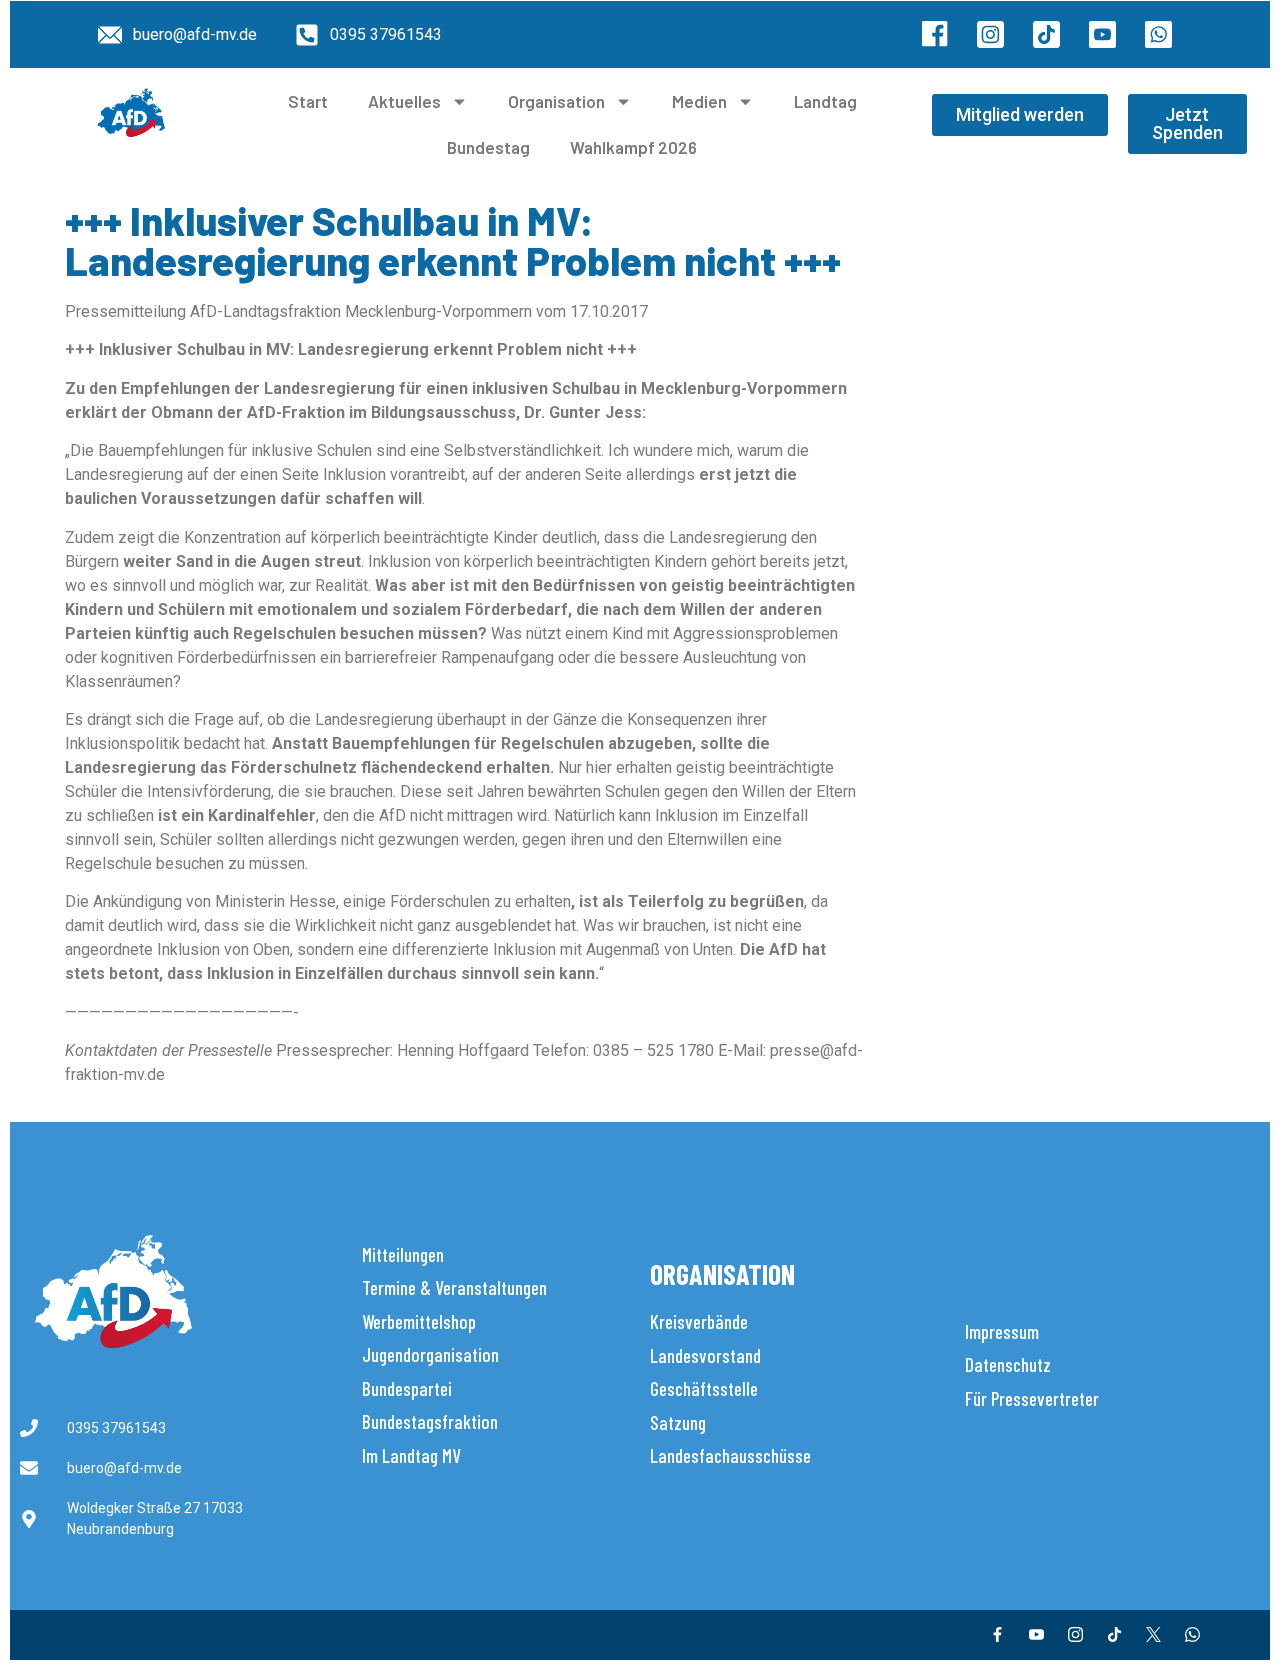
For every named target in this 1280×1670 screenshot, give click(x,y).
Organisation (556, 101)
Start (308, 101)
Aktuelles (404, 101)
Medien (699, 101)
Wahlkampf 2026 (633, 147)
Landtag (825, 101)
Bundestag (488, 147)
